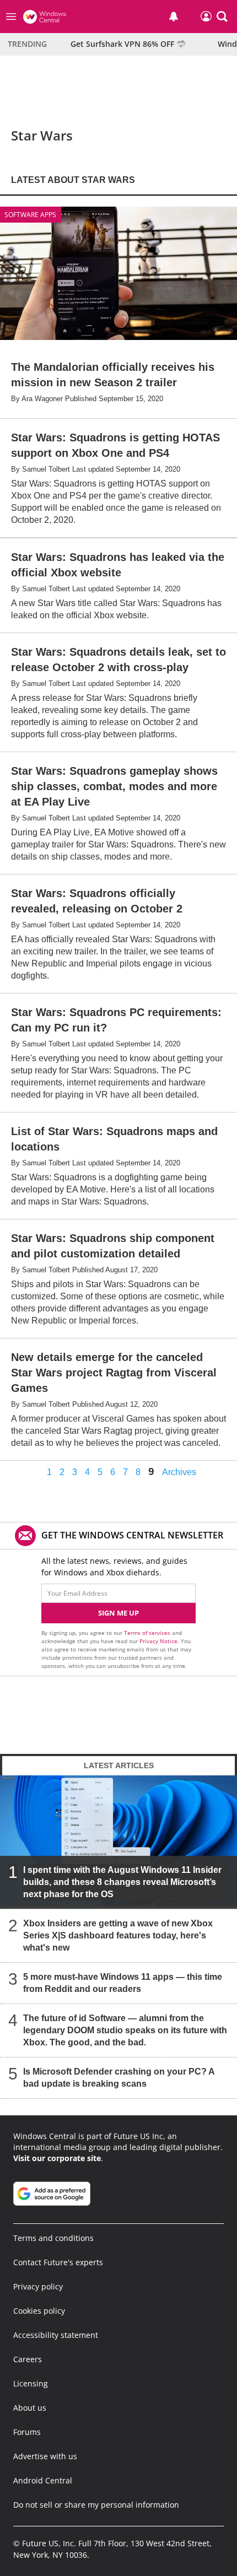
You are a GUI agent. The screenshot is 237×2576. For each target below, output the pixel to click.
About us (30, 2408)
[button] (222, 17)
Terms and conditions (53, 2238)
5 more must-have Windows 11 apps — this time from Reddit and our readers (123, 1983)
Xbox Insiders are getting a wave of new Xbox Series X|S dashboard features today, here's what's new (118, 1935)
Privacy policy (38, 2286)
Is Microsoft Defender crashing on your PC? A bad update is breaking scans (119, 2078)
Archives (179, 1472)
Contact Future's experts (58, 2262)
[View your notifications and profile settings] (174, 17)
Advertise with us (45, 2456)
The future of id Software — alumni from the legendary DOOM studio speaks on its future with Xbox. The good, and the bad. (125, 2030)
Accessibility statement (56, 2335)
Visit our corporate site (57, 2158)
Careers (28, 2359)
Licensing (31, 2383)
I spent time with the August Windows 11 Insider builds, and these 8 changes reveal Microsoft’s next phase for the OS (122, 1882)
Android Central (43, 2480)
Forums (27, 2432)
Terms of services (148, 1633)
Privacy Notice (158, 1641)
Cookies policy (39, 2311)
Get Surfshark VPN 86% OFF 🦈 (128, 44)
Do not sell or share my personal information (96, 2505)
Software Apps (30, 215)
